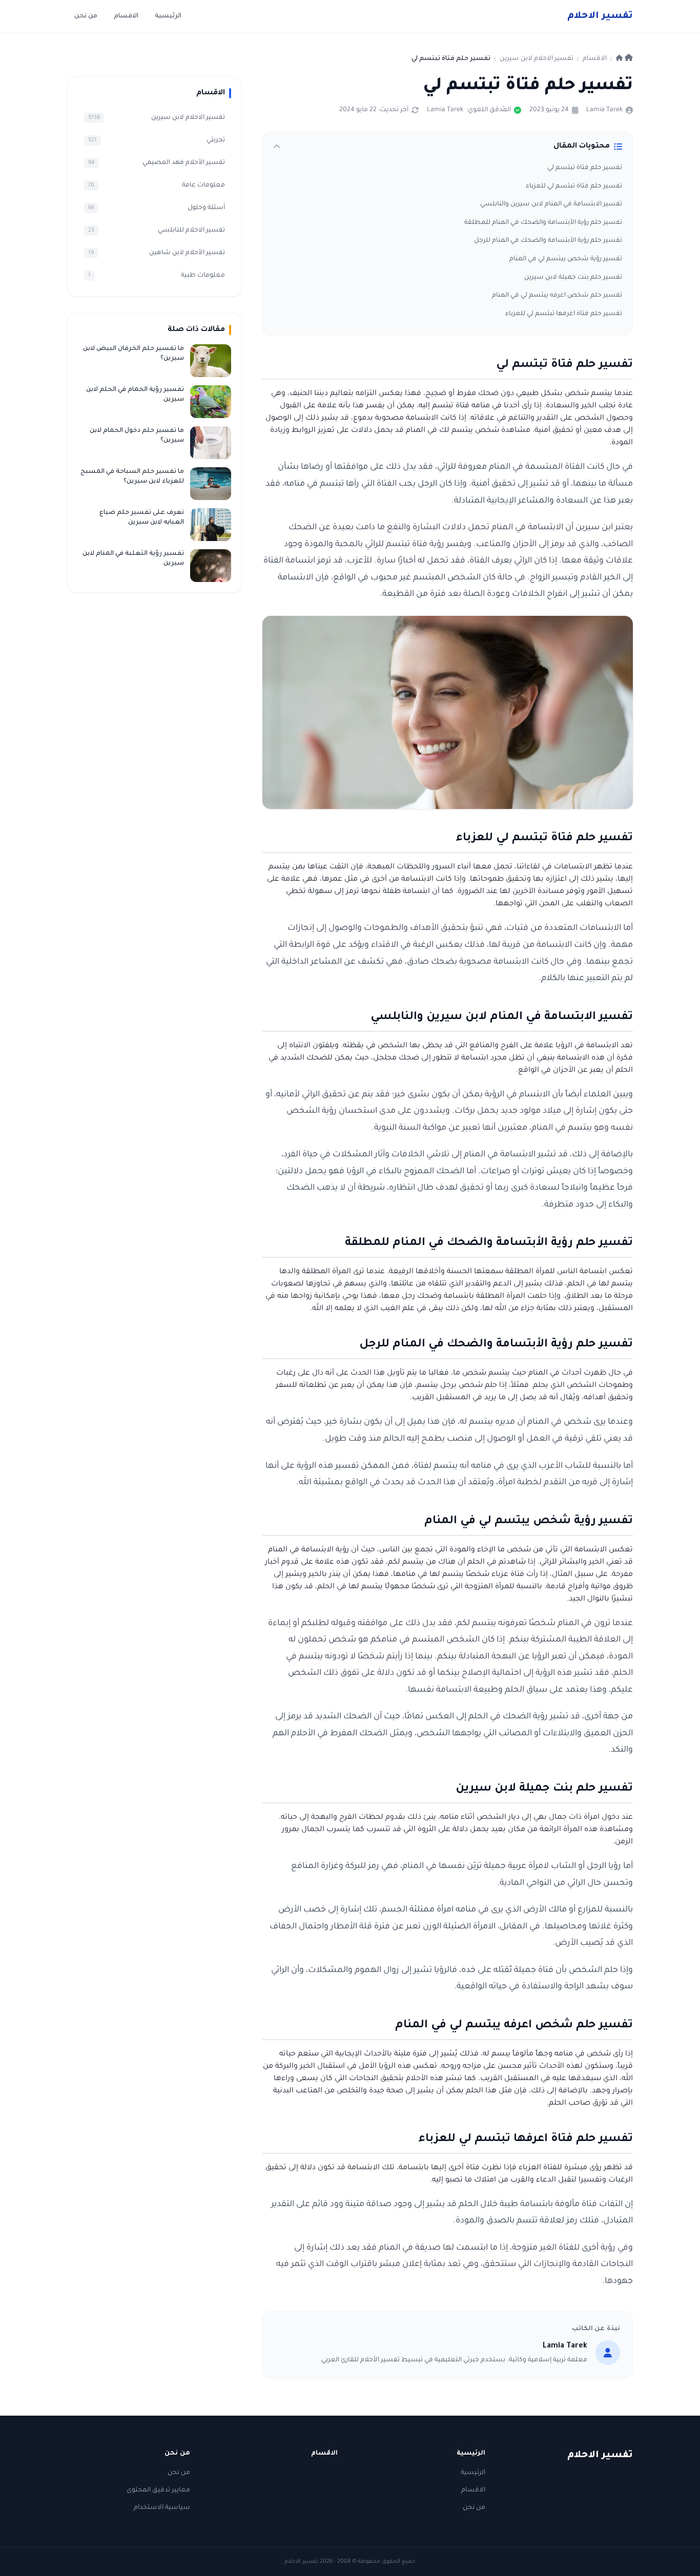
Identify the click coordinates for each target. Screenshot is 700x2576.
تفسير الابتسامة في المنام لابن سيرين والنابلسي (551, 204)
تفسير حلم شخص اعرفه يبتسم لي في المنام (557, 296)
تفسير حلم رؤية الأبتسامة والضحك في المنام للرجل (548, 241)
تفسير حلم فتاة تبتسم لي (585, 168)
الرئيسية (168, 16)
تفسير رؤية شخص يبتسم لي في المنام (566, 259)
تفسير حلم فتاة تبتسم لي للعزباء (574, 186)
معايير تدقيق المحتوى (158, 2490)
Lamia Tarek (604, 110)
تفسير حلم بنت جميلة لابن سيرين (573, 278)
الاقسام (126, 16)
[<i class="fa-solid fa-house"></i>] (624, 59)
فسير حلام (600, 16)
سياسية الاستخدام (162, 2508)
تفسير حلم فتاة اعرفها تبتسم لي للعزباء (564, 314)
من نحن (86, 16)
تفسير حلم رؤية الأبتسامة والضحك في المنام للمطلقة (543, 223)
